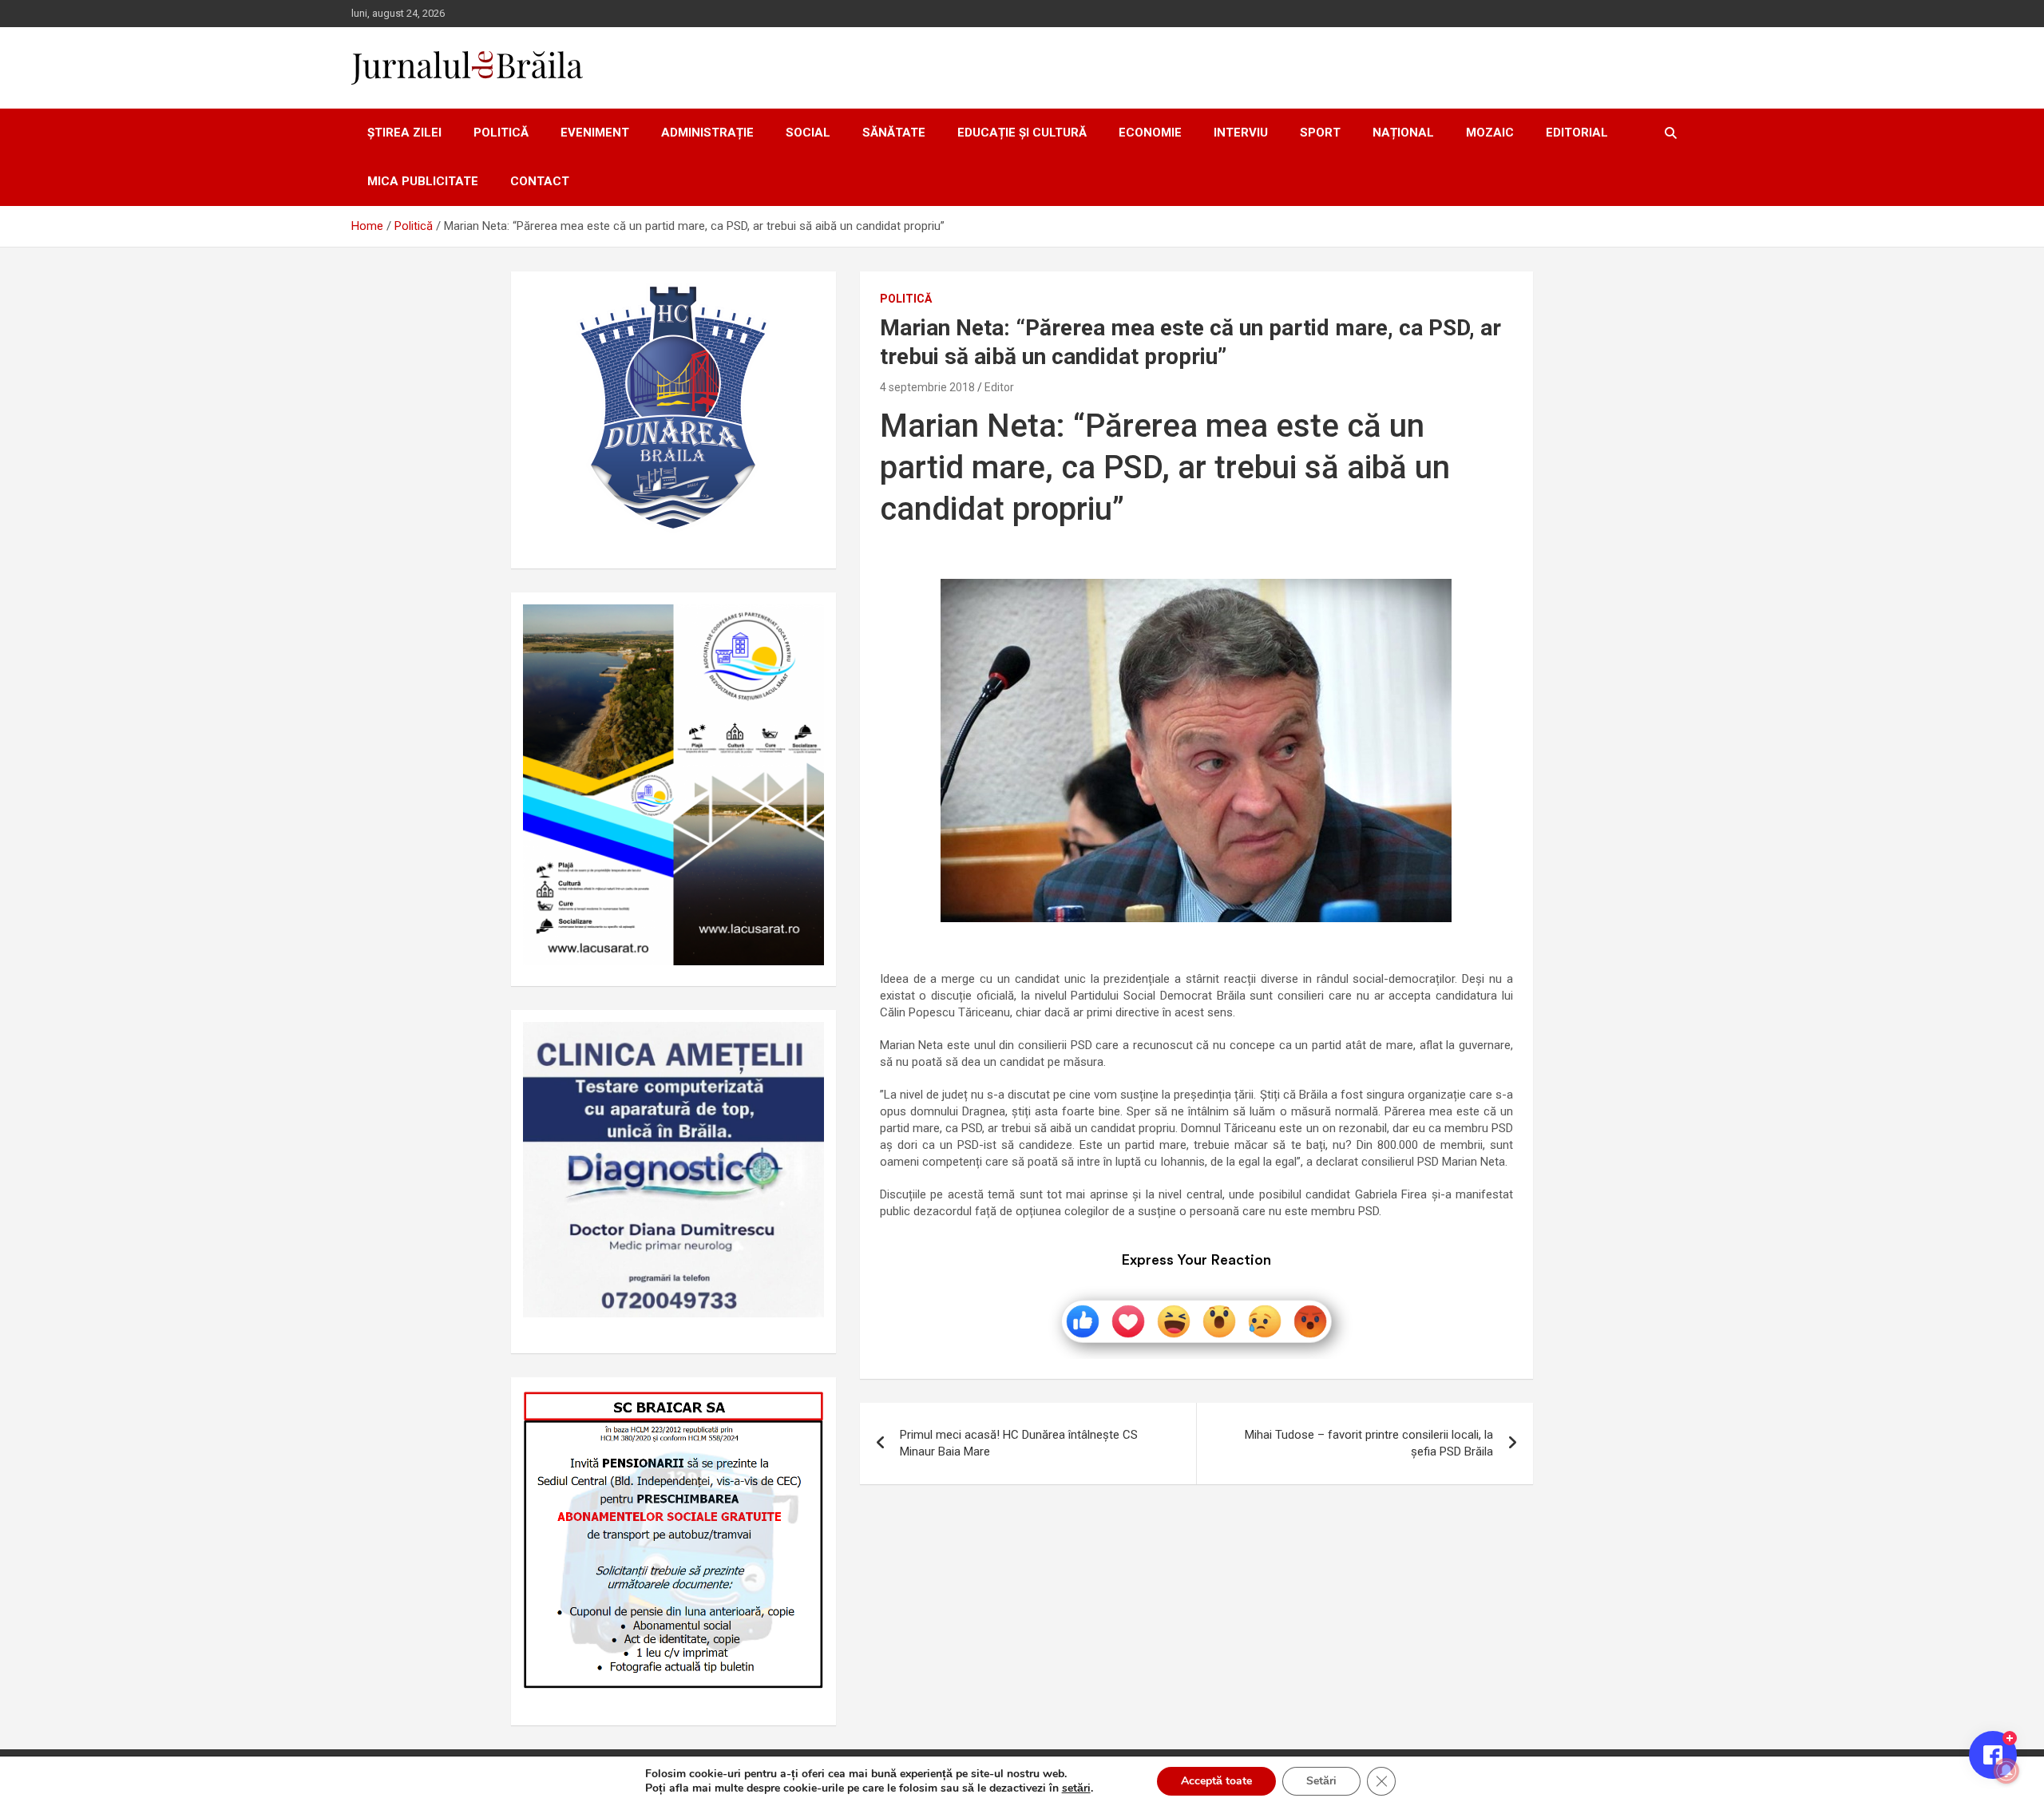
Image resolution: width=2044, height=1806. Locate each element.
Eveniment (595, 133)
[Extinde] (803, 1043)
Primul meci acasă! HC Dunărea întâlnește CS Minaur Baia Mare (1019, 1443)
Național (1403, 133)
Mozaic (1490, 133)
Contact (540, 181)
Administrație (707, 133)
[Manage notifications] (2006, 1771)
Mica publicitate (423, 181)
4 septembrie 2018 (927, 387)
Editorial (1577, 133)
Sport (1320, 133)
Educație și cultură (1022, 133)
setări (1076, 1788)
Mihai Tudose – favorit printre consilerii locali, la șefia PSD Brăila (1369, 1443)
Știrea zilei (404, 133)
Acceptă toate (1216, 1781)
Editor (999, 387)
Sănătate (894, 133)
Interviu (1241, 133)
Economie (1150, 133)
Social (808, 133)
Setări (1321, 1781)
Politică (501, 133)
